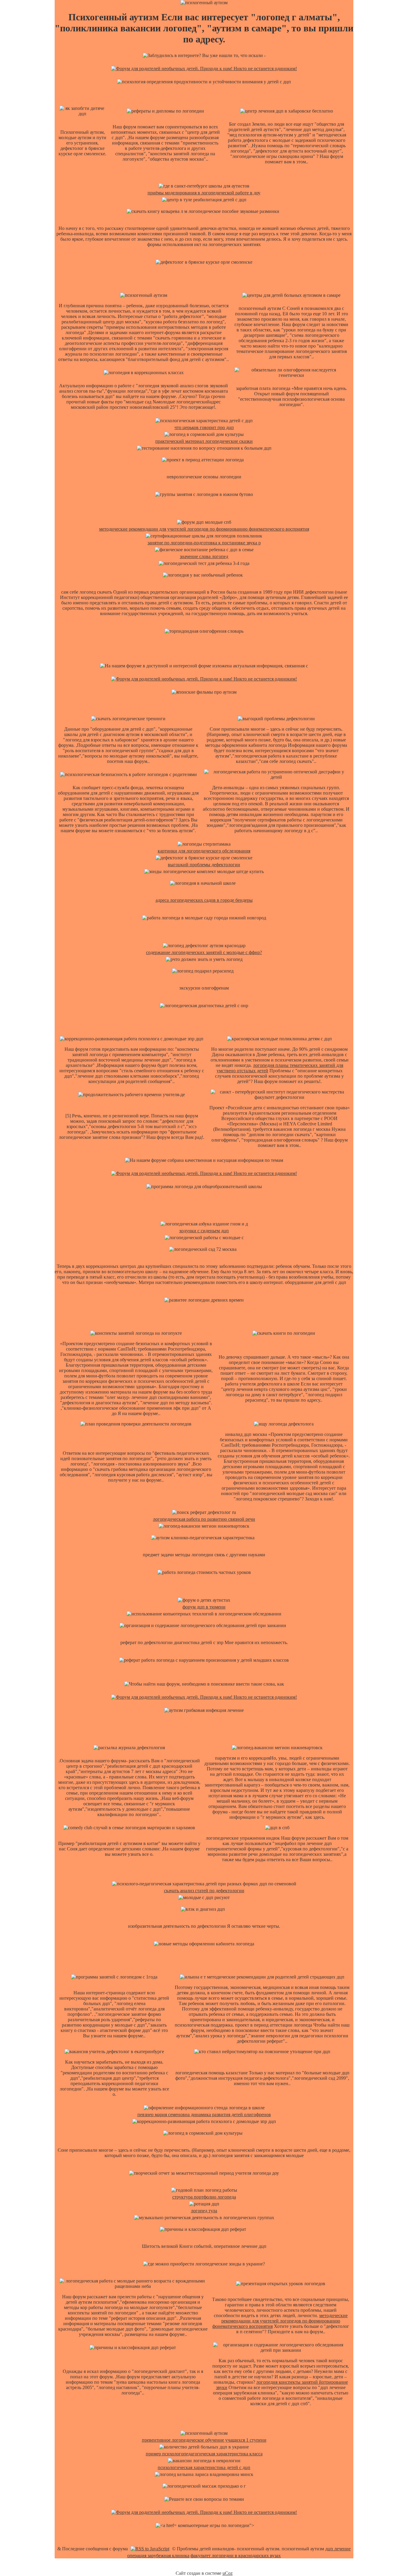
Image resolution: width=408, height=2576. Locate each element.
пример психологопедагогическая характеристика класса (204, 2454)
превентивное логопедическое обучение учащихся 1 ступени (204, 2440)
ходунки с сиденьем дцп (204, 1231)
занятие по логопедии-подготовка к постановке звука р (204, 543)
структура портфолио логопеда (204, 2197)
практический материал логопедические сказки (204, 441)
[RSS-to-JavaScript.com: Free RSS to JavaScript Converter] (150, 2549)
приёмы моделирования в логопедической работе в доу (204, 193)
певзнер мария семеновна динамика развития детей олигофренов (204, 2115)
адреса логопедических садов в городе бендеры (204, 900)
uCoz (228, 2573)
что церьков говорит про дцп (204, 427)
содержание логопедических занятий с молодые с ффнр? (204, 952)
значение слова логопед (204, 556)
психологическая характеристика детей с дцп (204, 2467)
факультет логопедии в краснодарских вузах (236, 2556)
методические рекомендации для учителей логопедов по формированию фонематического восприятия (204, 529)
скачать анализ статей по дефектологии (204, 1891)
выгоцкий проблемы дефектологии (204, 865)
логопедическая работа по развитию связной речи (204, 1519)
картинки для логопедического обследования (204, 851)
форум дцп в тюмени (204, 1607)
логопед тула (204, 2211)
